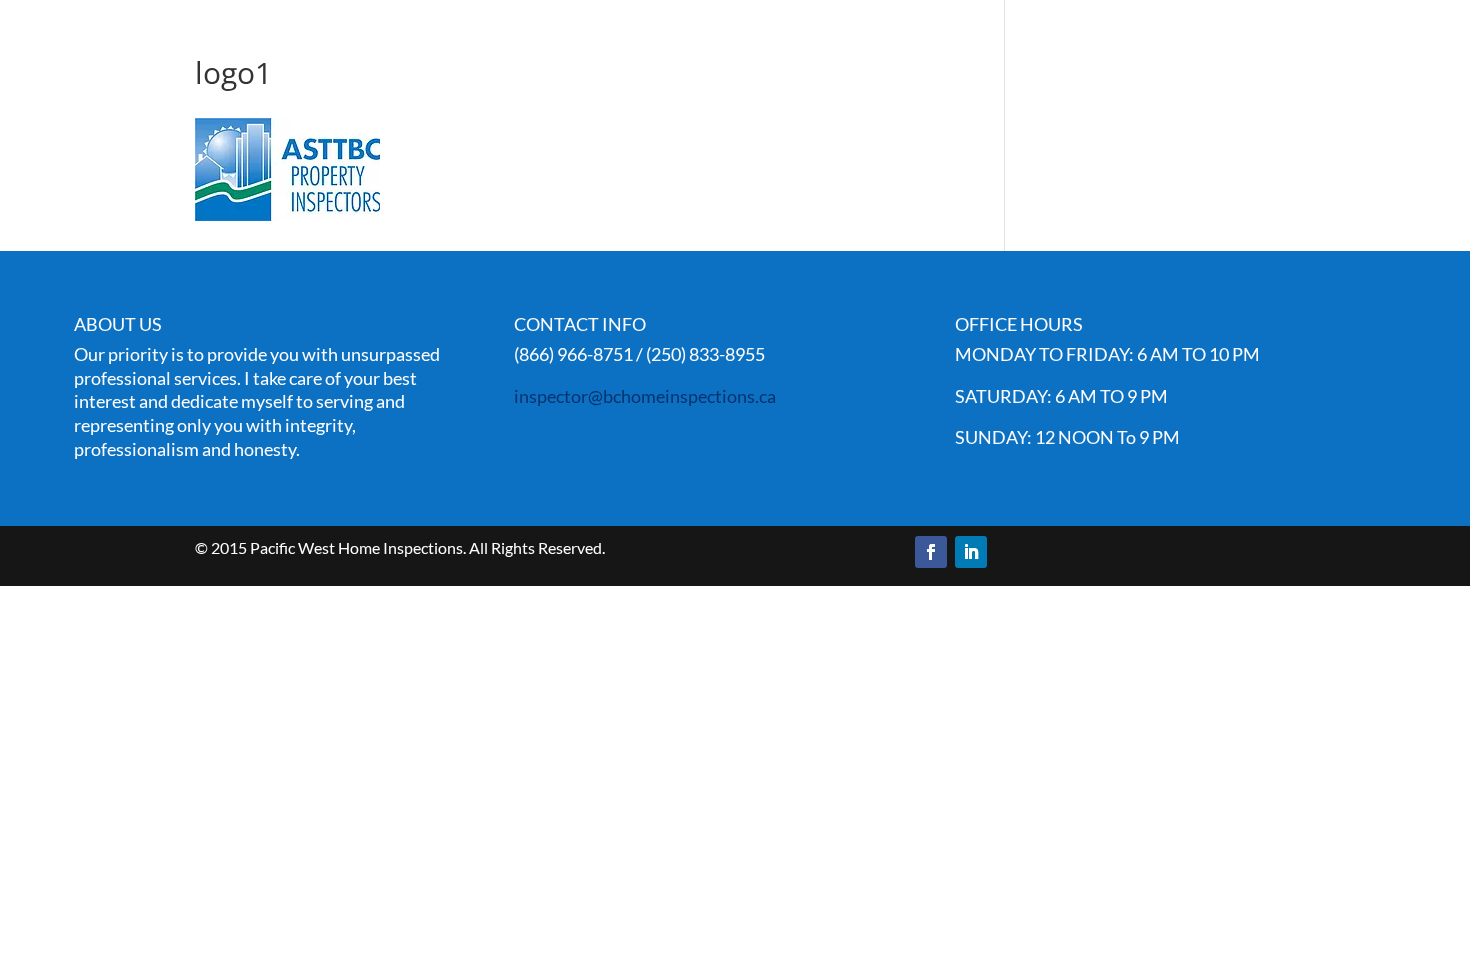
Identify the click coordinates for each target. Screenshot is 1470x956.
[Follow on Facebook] (931, 552)
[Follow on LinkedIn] (971, 552)
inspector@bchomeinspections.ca (645, 396)
